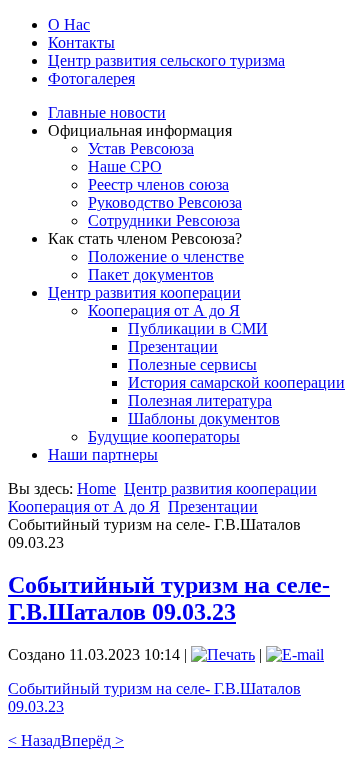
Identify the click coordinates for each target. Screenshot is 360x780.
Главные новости (107, 112)
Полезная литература (200, 400)
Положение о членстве (166, 256)
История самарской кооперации (236, 382)
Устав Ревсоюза (141, 148)
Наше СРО (125, 166)
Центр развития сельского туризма (166, 60)
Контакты (81, 42)
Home (96, 488)
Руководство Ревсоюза (165, 202)
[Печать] (223, 654)
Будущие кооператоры (164, 436)
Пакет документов (151, 274)
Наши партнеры (103, 454)
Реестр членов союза (158, 184)
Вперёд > (92, 740)
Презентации (173, 346)
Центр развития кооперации (144, 292)
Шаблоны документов (204, 418)
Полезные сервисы (192, 364)
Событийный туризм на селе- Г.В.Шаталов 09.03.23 (169, 598)
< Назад (34, 740)
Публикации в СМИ (198, 328)
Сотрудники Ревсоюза (164, 220)
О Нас (69, 24)
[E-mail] (295, 654)
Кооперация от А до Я (164, 310)
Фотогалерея (91, 78)
